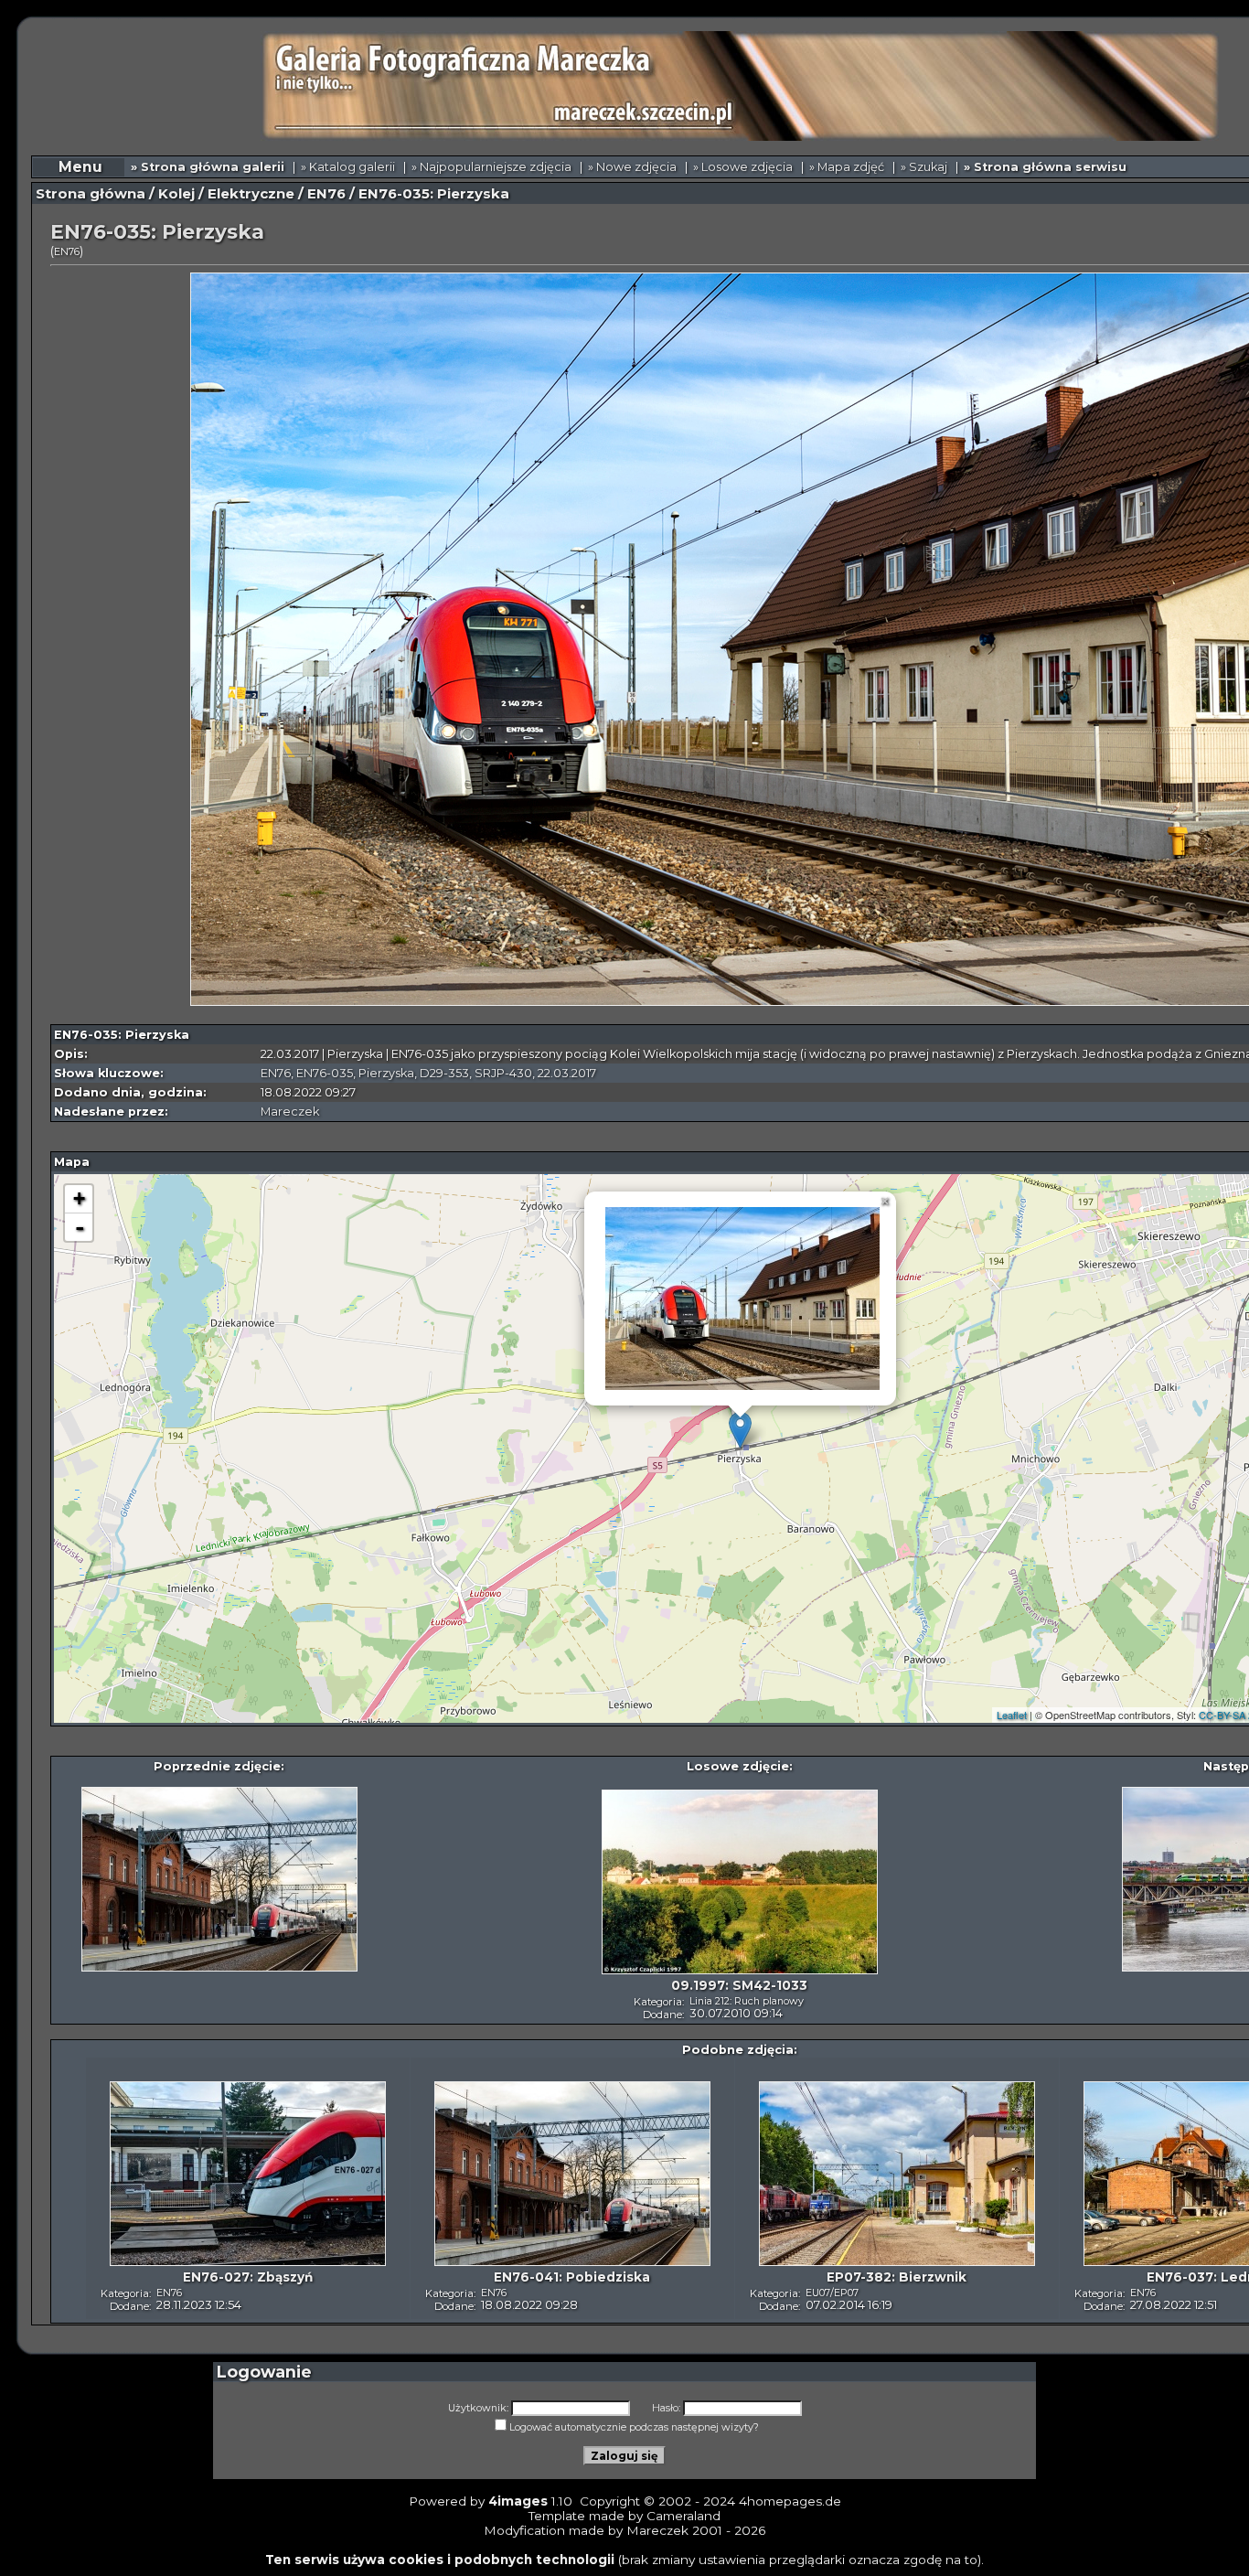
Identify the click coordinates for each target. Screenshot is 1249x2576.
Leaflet (1012, 1715)
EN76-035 (325, 1073)
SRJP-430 (503, 1073)
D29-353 (444, 1073)
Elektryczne (251, 194)
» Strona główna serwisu (1045, 167)
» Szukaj (924, 167)
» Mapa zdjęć (847, 167)
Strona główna (91, 194)
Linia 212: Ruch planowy (747, 2001)
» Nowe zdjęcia (632, 167)
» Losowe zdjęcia (743, 167)
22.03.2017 (567, 1073)
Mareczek (290, 1112)
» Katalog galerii (348, 167)
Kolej (176, 194)
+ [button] (79, 1198)
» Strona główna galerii (208, 167)
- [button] (80, 1227)
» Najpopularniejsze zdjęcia (491, 167)
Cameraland (683, 2516)
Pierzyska (386, 1073)
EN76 (326, 194)
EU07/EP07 (832, 2293)
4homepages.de (790, 2501)
